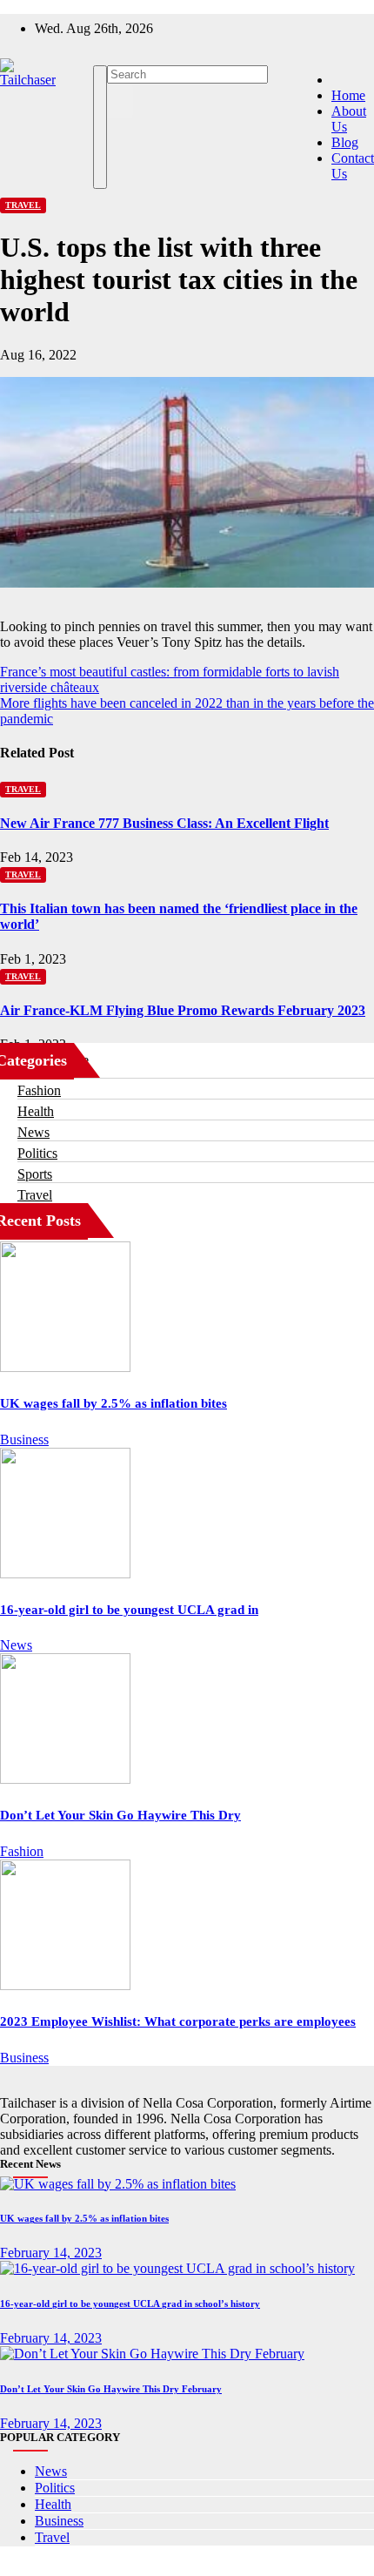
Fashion (39, 1090)
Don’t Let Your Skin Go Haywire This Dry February (111, 2389)
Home (348, 95)
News (33, 1132)
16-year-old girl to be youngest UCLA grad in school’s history (130, 2304)
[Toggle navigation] (100, 127)
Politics (37, 1153)
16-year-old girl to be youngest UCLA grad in (129, 1610)
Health (36, 1111)
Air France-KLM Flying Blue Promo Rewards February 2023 (183, 1010)
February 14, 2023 (51, 2253)
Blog (345, 142)
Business (24, 1439)
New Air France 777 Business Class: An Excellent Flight (164, 823)
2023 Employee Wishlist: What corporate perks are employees (178, 2021)
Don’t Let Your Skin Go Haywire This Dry (120, 1815)
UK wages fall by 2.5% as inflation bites (114, 1403)
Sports (35, 1174)
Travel (23, 205)
